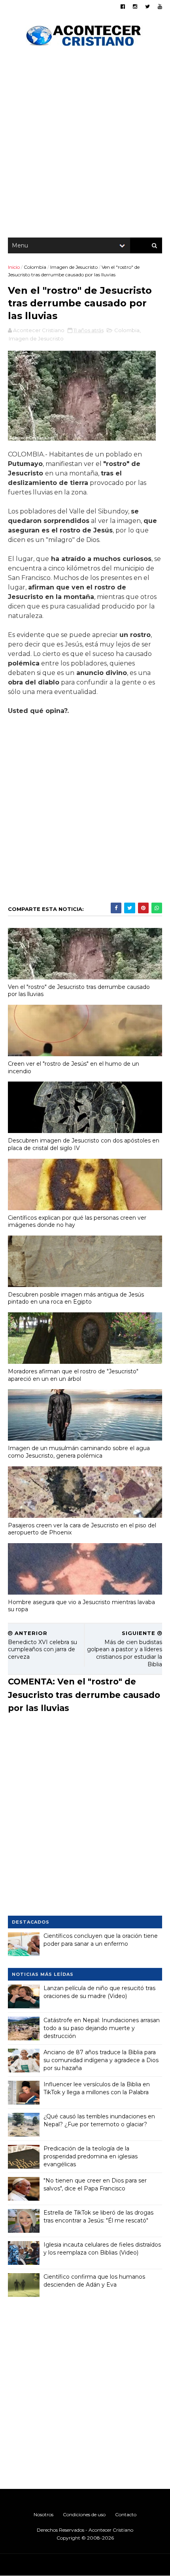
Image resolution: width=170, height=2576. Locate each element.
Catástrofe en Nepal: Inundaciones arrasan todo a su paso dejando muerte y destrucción (102, 2028)
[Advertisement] (85, 144)
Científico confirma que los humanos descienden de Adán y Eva (94, 2281)
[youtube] (160, 7)
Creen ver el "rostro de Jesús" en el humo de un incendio (74, 1067)
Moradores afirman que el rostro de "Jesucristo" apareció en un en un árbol (73, 1375)
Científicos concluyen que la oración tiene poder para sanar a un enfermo (101, 1940)
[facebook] (123, 7)
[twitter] (147, 7)
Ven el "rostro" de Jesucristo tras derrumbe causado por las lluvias (79, 991)
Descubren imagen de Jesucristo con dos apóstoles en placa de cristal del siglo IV (84, 1144)
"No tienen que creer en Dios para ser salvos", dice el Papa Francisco (95, 2184)
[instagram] (135, 7)
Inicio (14, 267)
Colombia (35, 267)
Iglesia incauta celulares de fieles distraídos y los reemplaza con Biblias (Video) (102, 2249)
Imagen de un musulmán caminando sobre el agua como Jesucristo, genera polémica (79, 1452)
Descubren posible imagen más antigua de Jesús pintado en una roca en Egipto (76, 1298)
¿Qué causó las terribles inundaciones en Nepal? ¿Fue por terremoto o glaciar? (99, 2120)
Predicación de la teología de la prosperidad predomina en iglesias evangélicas (91, 2156)
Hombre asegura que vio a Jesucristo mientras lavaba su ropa (81, 1606)
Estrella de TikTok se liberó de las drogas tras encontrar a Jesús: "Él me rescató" (98, 2217)
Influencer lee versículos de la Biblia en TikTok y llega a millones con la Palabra (97, 2088)
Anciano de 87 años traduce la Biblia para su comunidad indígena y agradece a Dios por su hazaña (101, 2060)
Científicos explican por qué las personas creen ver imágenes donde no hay (77, 1221)
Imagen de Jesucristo (74, 267)
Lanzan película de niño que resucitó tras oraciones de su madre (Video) (99, 1992)
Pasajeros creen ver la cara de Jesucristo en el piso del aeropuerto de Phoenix (82, 1529)
